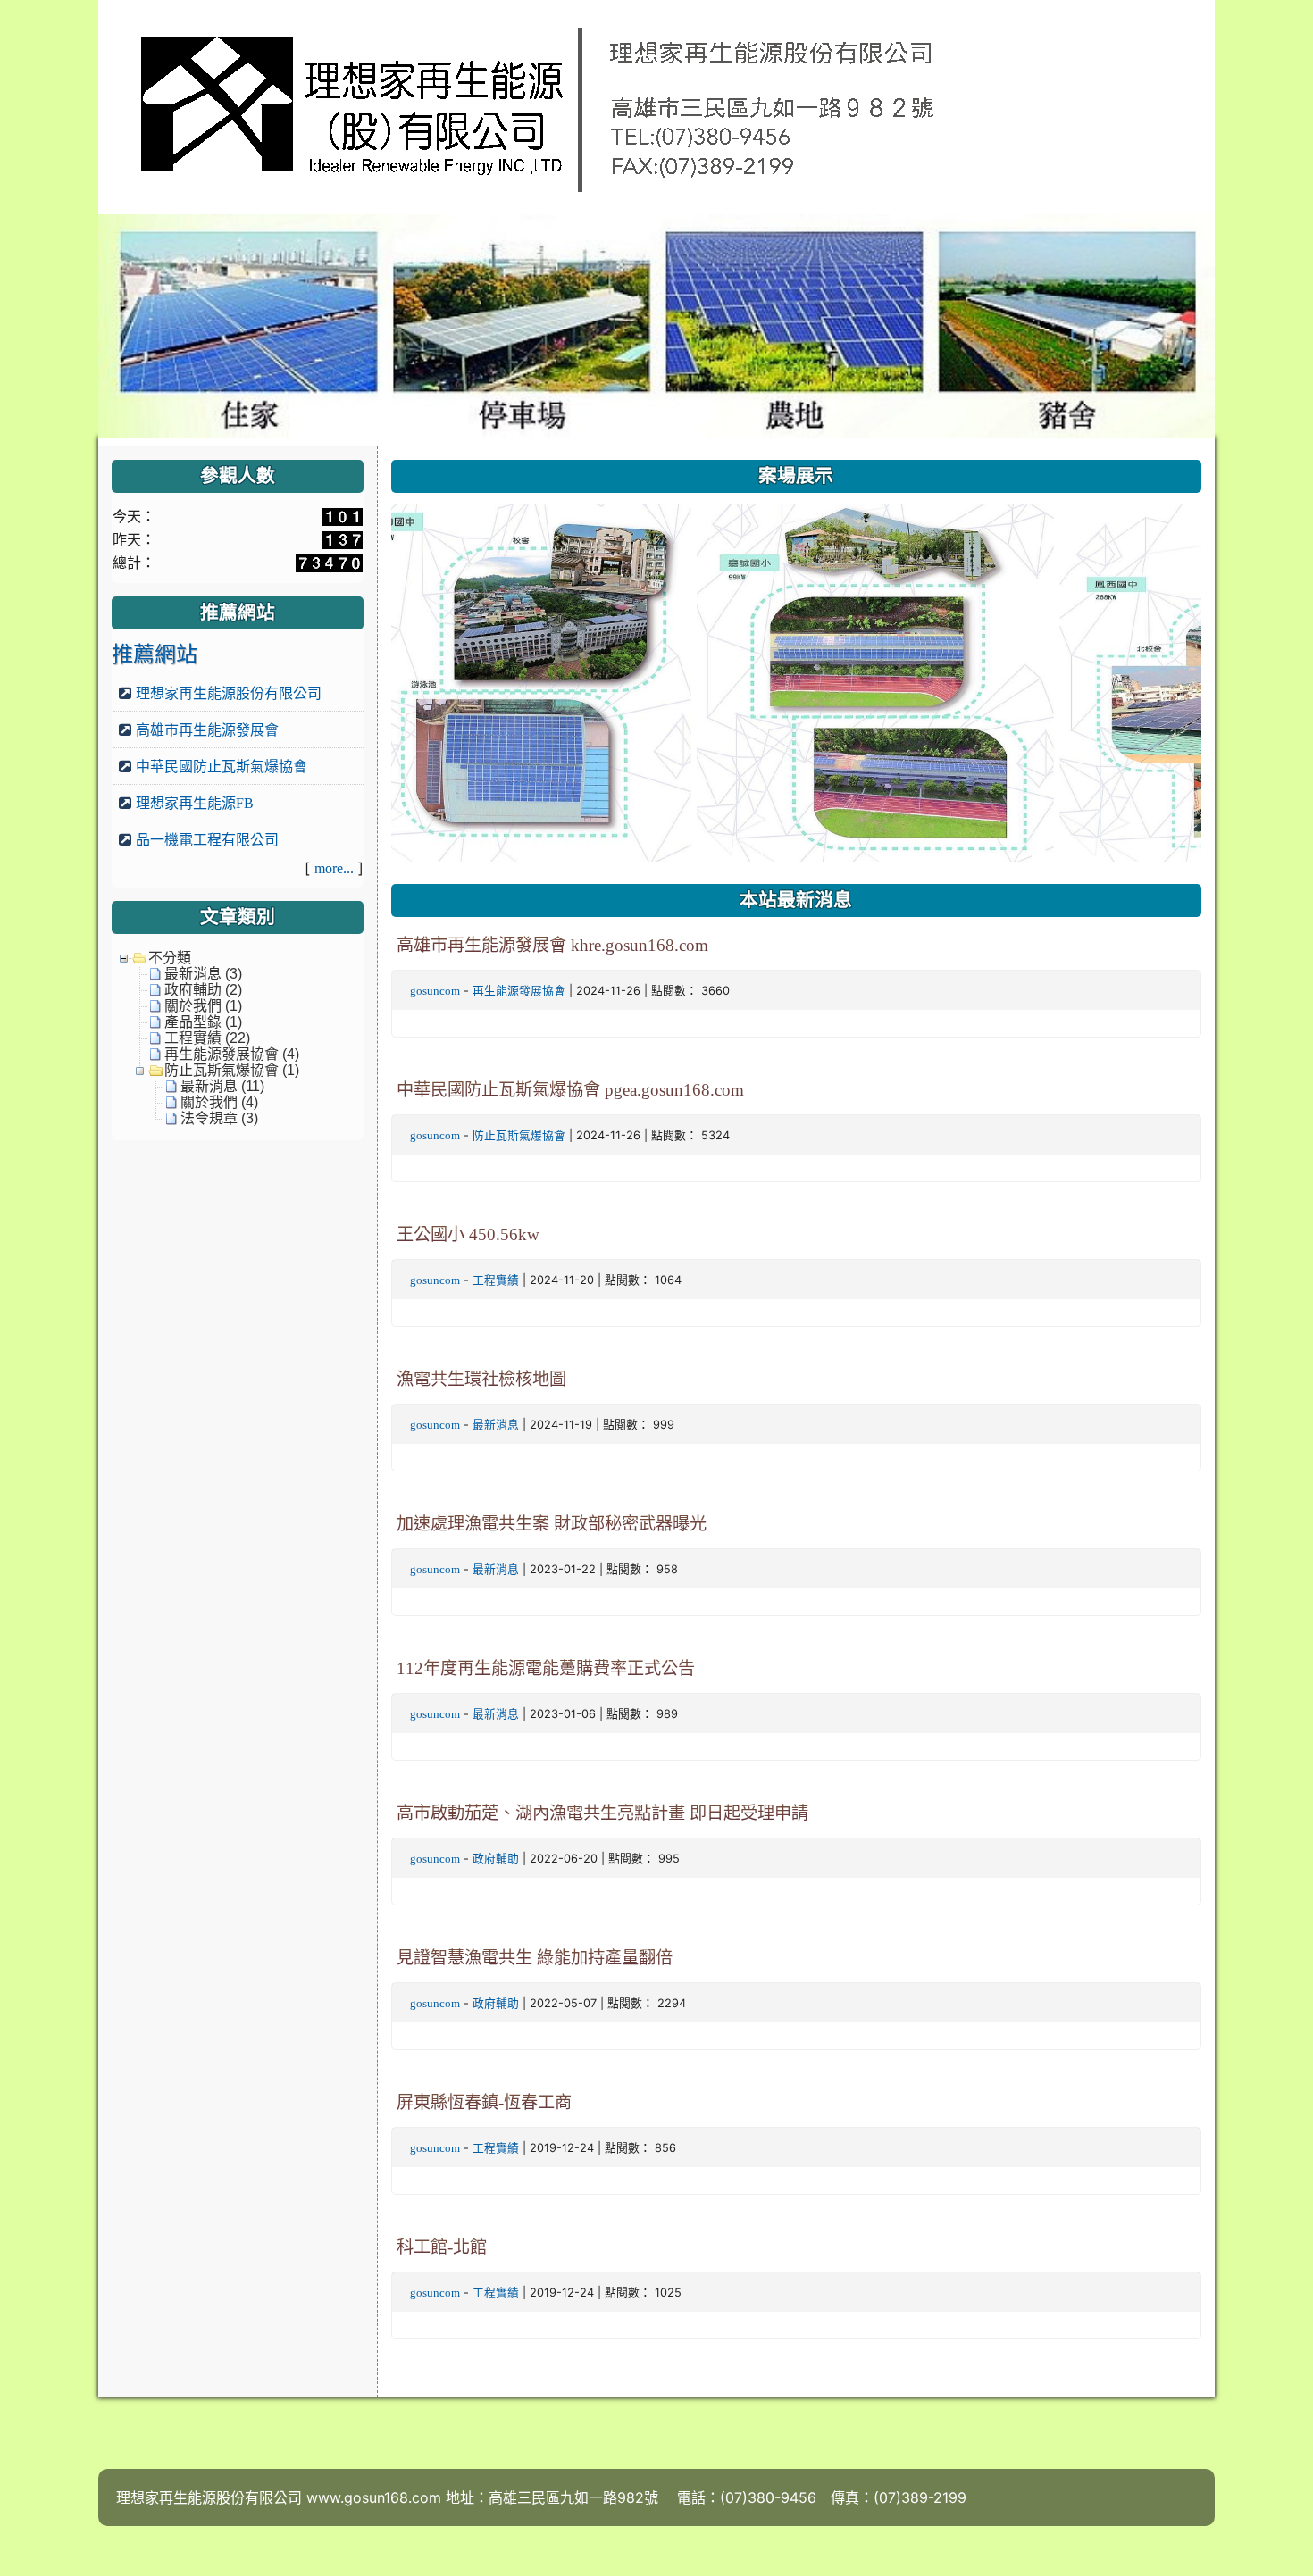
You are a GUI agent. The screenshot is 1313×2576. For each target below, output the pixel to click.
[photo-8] (501, 684)
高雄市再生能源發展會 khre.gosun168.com (552, 945)
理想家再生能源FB (195, 803)
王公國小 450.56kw (468, 1234)
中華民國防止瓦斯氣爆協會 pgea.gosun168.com (570, 1090)
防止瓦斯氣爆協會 (519, 1135)
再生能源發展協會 (519, 991)
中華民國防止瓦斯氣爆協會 (222, 766)
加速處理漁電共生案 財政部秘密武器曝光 (552, 1524)
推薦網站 (155, 654)
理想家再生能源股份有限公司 (229, 693)
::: (395, 453)
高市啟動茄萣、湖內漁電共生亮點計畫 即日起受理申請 (602, 1813)
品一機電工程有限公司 (207, 839)
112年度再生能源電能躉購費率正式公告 (546, 1668)
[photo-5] (864, 684)
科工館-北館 (442, 2247)
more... (334, 868)
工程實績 (496, 1280)
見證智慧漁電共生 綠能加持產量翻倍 (535, 1958)
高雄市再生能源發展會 (207, 729)
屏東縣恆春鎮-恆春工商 (484, 2102)
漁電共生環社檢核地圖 (481, 1379)
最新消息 (496, 1425)
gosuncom (435, 991)
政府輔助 (496, 1859)
